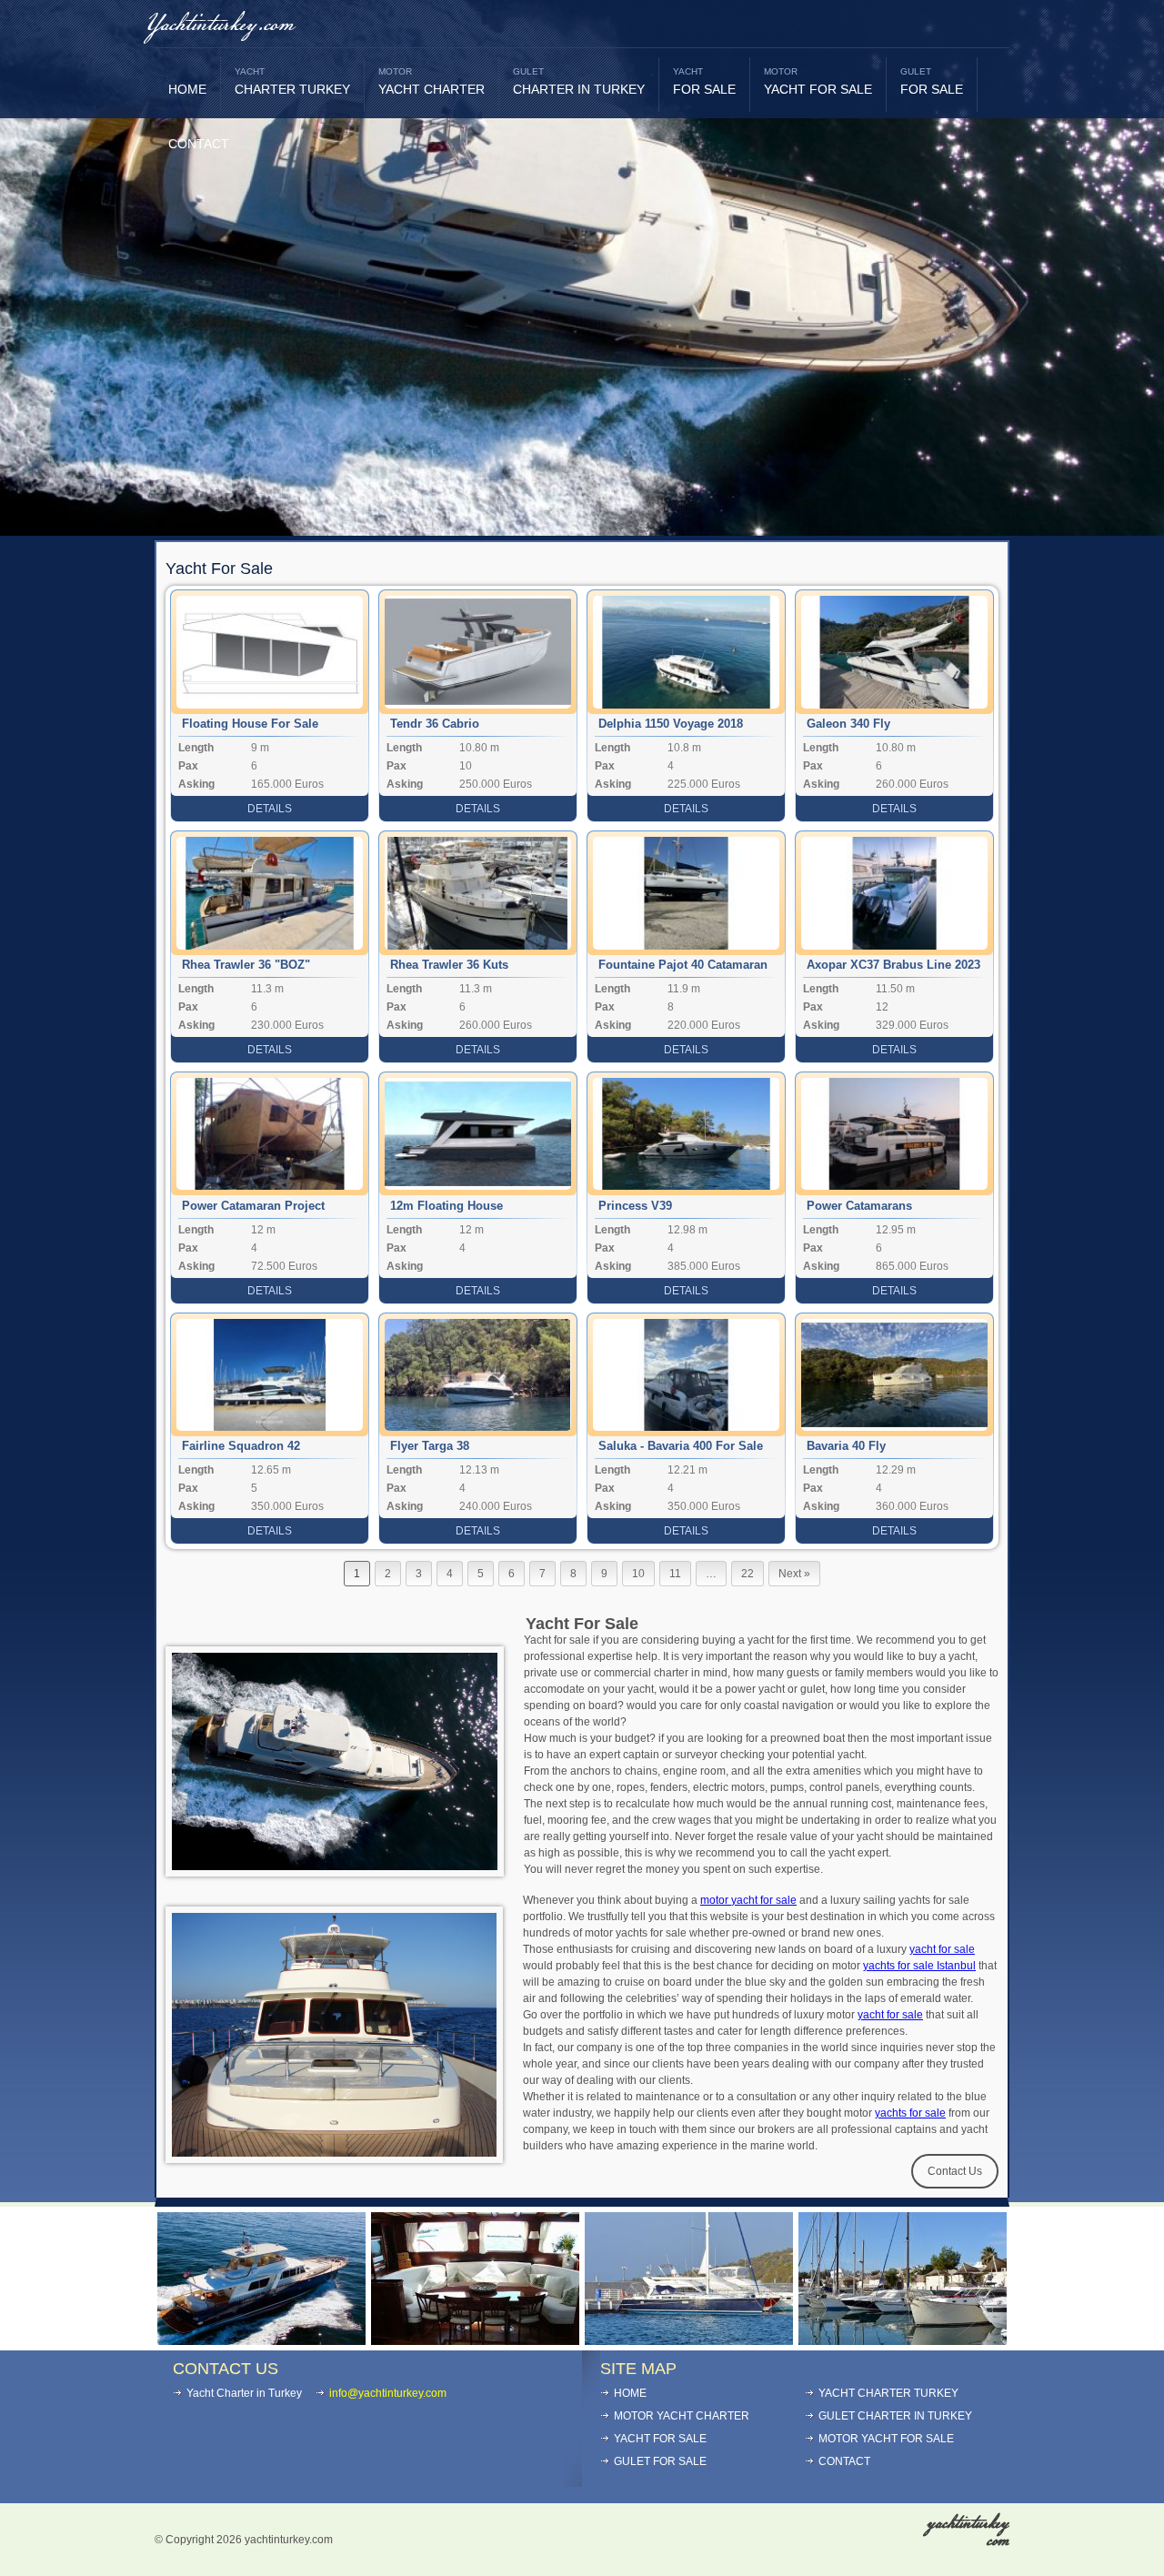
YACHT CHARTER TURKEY (888, 2393)
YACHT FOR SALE (818, 81)
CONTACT (199, 144)
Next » (794, 1574)
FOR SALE (704, 81)
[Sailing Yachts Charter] (689, 2340)
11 (675, 1574)
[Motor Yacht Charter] (261, 2340)
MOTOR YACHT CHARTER (682, 2416)
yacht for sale (942, 1949)
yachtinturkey (968, 2532)
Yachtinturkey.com (220, 25)
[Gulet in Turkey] (475, 2340)
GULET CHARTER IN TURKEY (895, 2416)
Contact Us (955, 2171)
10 (638, 1574)
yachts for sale (910, 2113)
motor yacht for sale (748, 1900)
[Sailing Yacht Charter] (903, 2340)
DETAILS (270, 809)
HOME (187, 89)
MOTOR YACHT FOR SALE (886, 2439)
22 (748, 1574)
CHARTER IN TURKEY (579, 81)
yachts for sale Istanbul (919, 1966)
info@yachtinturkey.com (388, 2393)
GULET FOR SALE (660, 2461)
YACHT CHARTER (431, 81)
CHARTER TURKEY (292, 81)
